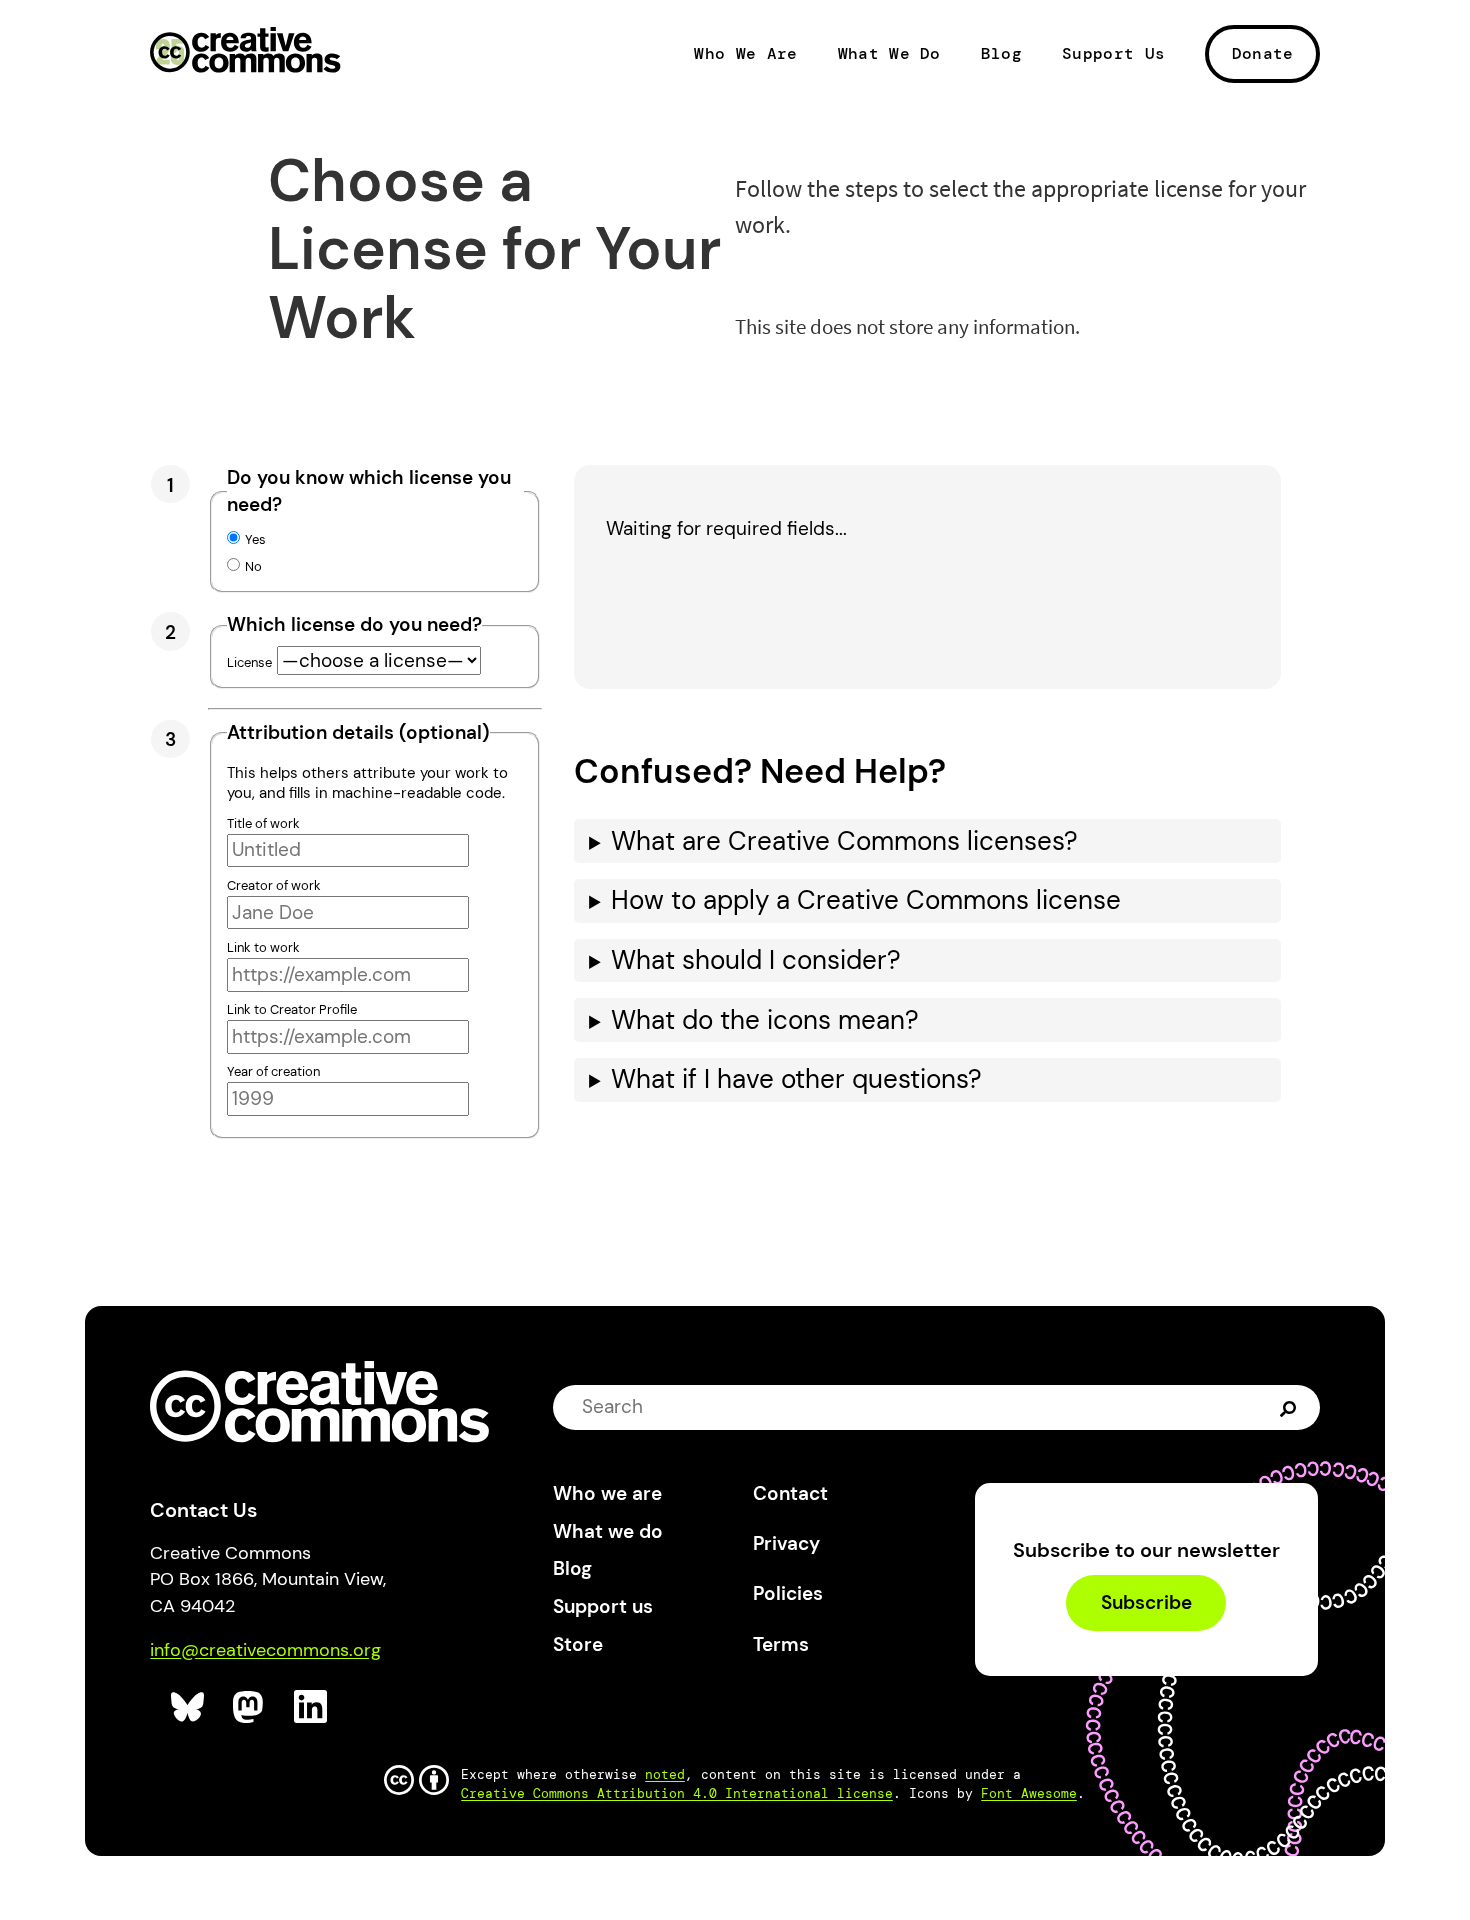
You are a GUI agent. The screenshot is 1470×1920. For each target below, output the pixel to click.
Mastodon (250, 1707)
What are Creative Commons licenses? (844, 841)
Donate (1263, 53)
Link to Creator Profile (292, 1009)
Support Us (1113, 54)
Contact (790, 1493)
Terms (781, 1644)
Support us (603, 1606)
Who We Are (745, 54)
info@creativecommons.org (265, 1650)
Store (578, 1644)
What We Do (889, 54)
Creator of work (274, 885)
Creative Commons (245, 52)
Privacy (786, 1543)
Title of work (263, 823)
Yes (255, 539)
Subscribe (1146, 1602)
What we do (608, 1531)
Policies (788, 1593)
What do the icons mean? (765, 1020)
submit (1290, 1407)
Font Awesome (1029, 1793)
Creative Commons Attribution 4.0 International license (677, 1793)
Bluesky (188, 1707)
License (249, 662)
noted (665, 1774)
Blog (1001, 54)
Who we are (607, 1493)
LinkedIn (311, 1707)
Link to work (263, 947)
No (253, 566)
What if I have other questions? (796, 1079)
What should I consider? (756, 960)
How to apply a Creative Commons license (866, 900)
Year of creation (273, 1071)
